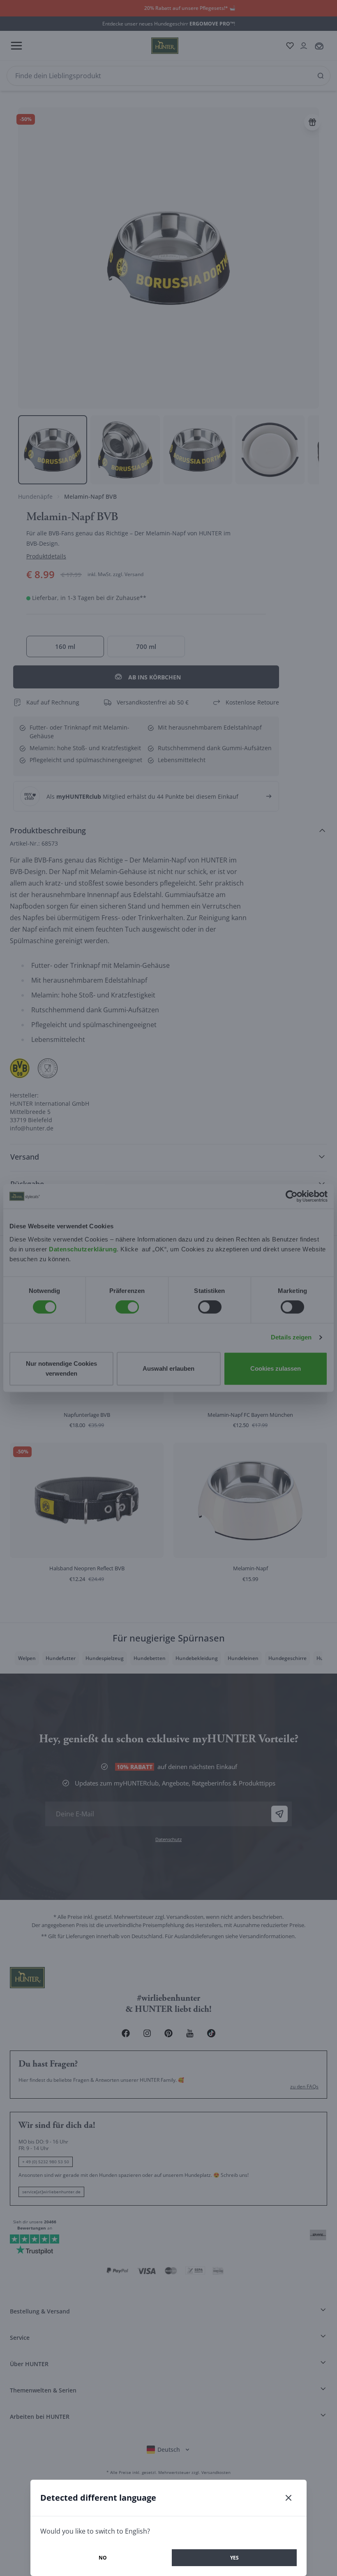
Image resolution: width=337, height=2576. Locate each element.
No (103, 2558)
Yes (234, 2558)
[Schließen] (289, 2498)
